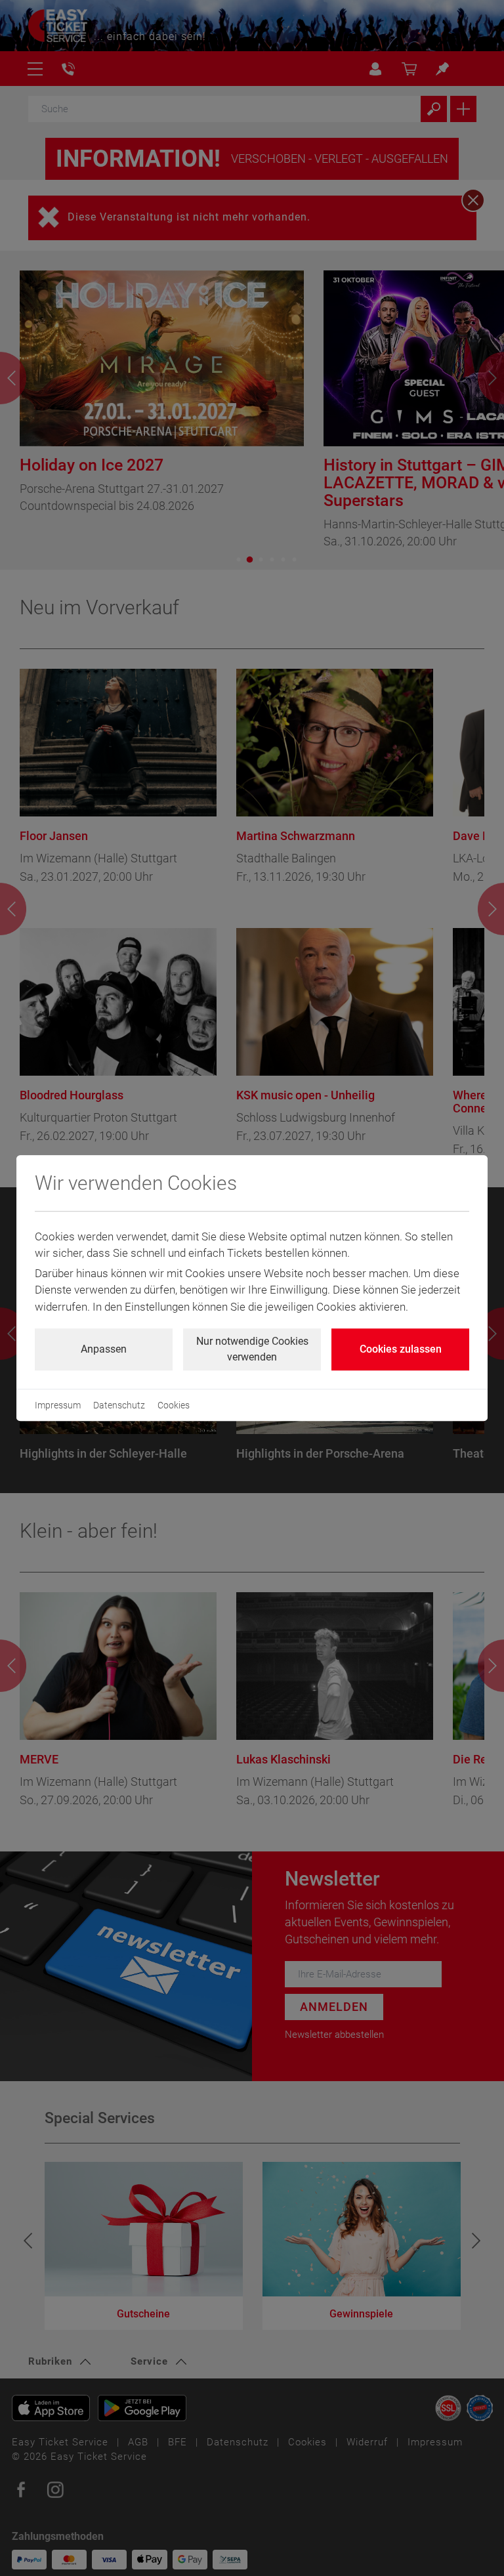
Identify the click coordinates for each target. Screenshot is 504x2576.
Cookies (174, 1405)
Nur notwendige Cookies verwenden (252, 1349)
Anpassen (104, 1349)
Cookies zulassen (401, 1349)
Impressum (58, 1405)
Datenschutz (119, 1405)
